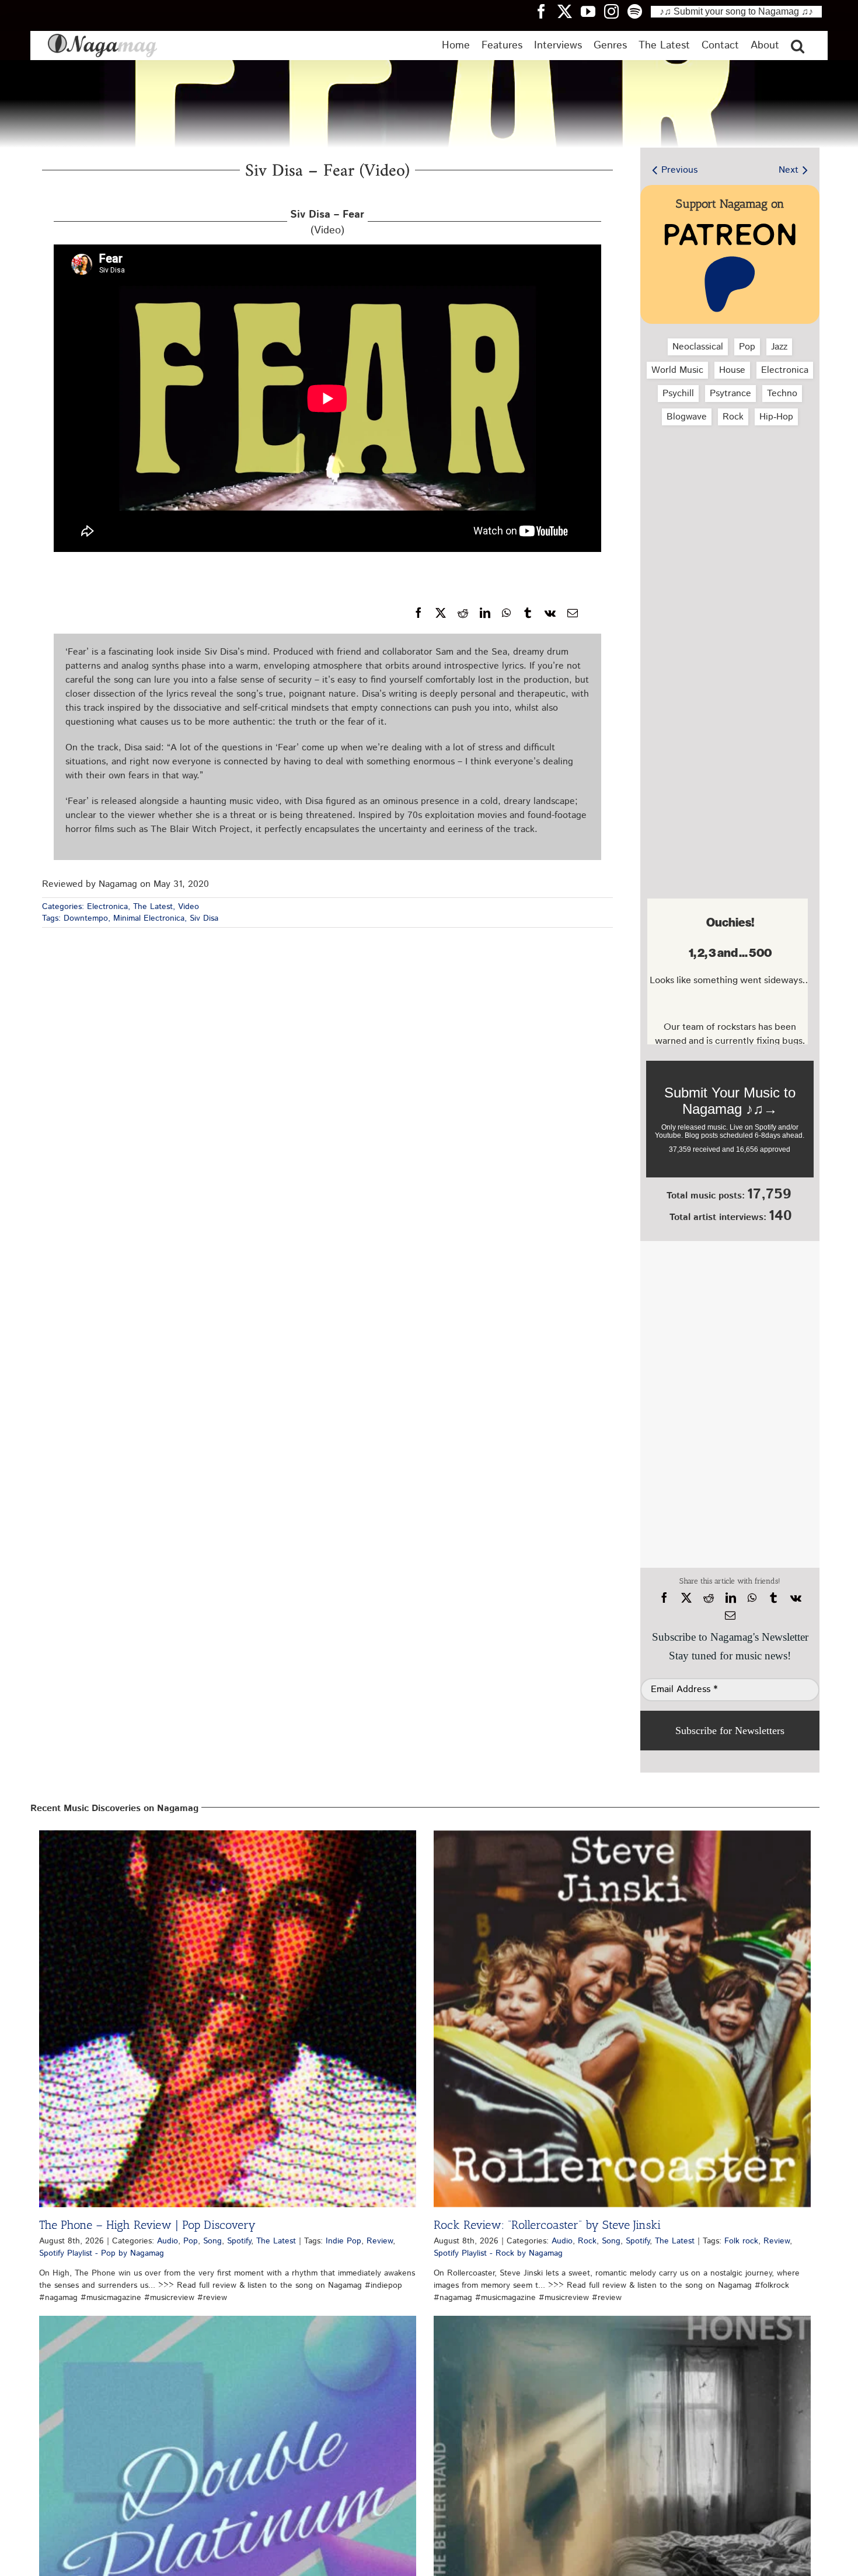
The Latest (153, 907)
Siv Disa (204, 918)
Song (212, 2241)
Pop (747, 347)
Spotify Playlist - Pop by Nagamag (102, 2253)
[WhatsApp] (506, 613)
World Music (677, 370)
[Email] (573, 613)
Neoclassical (698, 347)
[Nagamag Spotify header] (639, 11)
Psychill (678, 394)
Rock (733, 417)
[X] (441, 613)
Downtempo (86, 918)
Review (380, 2241)
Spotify (239, 2241)
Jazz (779, 347)
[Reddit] (463, 613)
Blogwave (687, 417)
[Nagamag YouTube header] (592, 11)
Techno (782, 394)
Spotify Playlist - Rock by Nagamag (498, 2253)
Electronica (107, 907)
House (732, 370)
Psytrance (730, 394)
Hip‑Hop (776, 417)
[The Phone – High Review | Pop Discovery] (228, 2019)
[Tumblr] (528, 613)
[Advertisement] (727, 497)
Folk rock (741, 2241)
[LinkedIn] (485, 613)
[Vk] (550, 613)
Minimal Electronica (149, 918)
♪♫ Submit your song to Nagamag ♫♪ (736, 11)
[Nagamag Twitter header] (569, 11)
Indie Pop (343, 2241)
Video (189, 907)
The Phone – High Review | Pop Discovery (147, 2225)
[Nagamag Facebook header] (546, 11)
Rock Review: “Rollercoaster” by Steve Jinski (547, 2225)
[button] (798, 46)
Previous (679, 170)
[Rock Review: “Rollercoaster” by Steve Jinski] (622, 2019)
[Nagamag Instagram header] (616, 11)
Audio (168, 2241)
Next (789, 170)
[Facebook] (418, 613)
